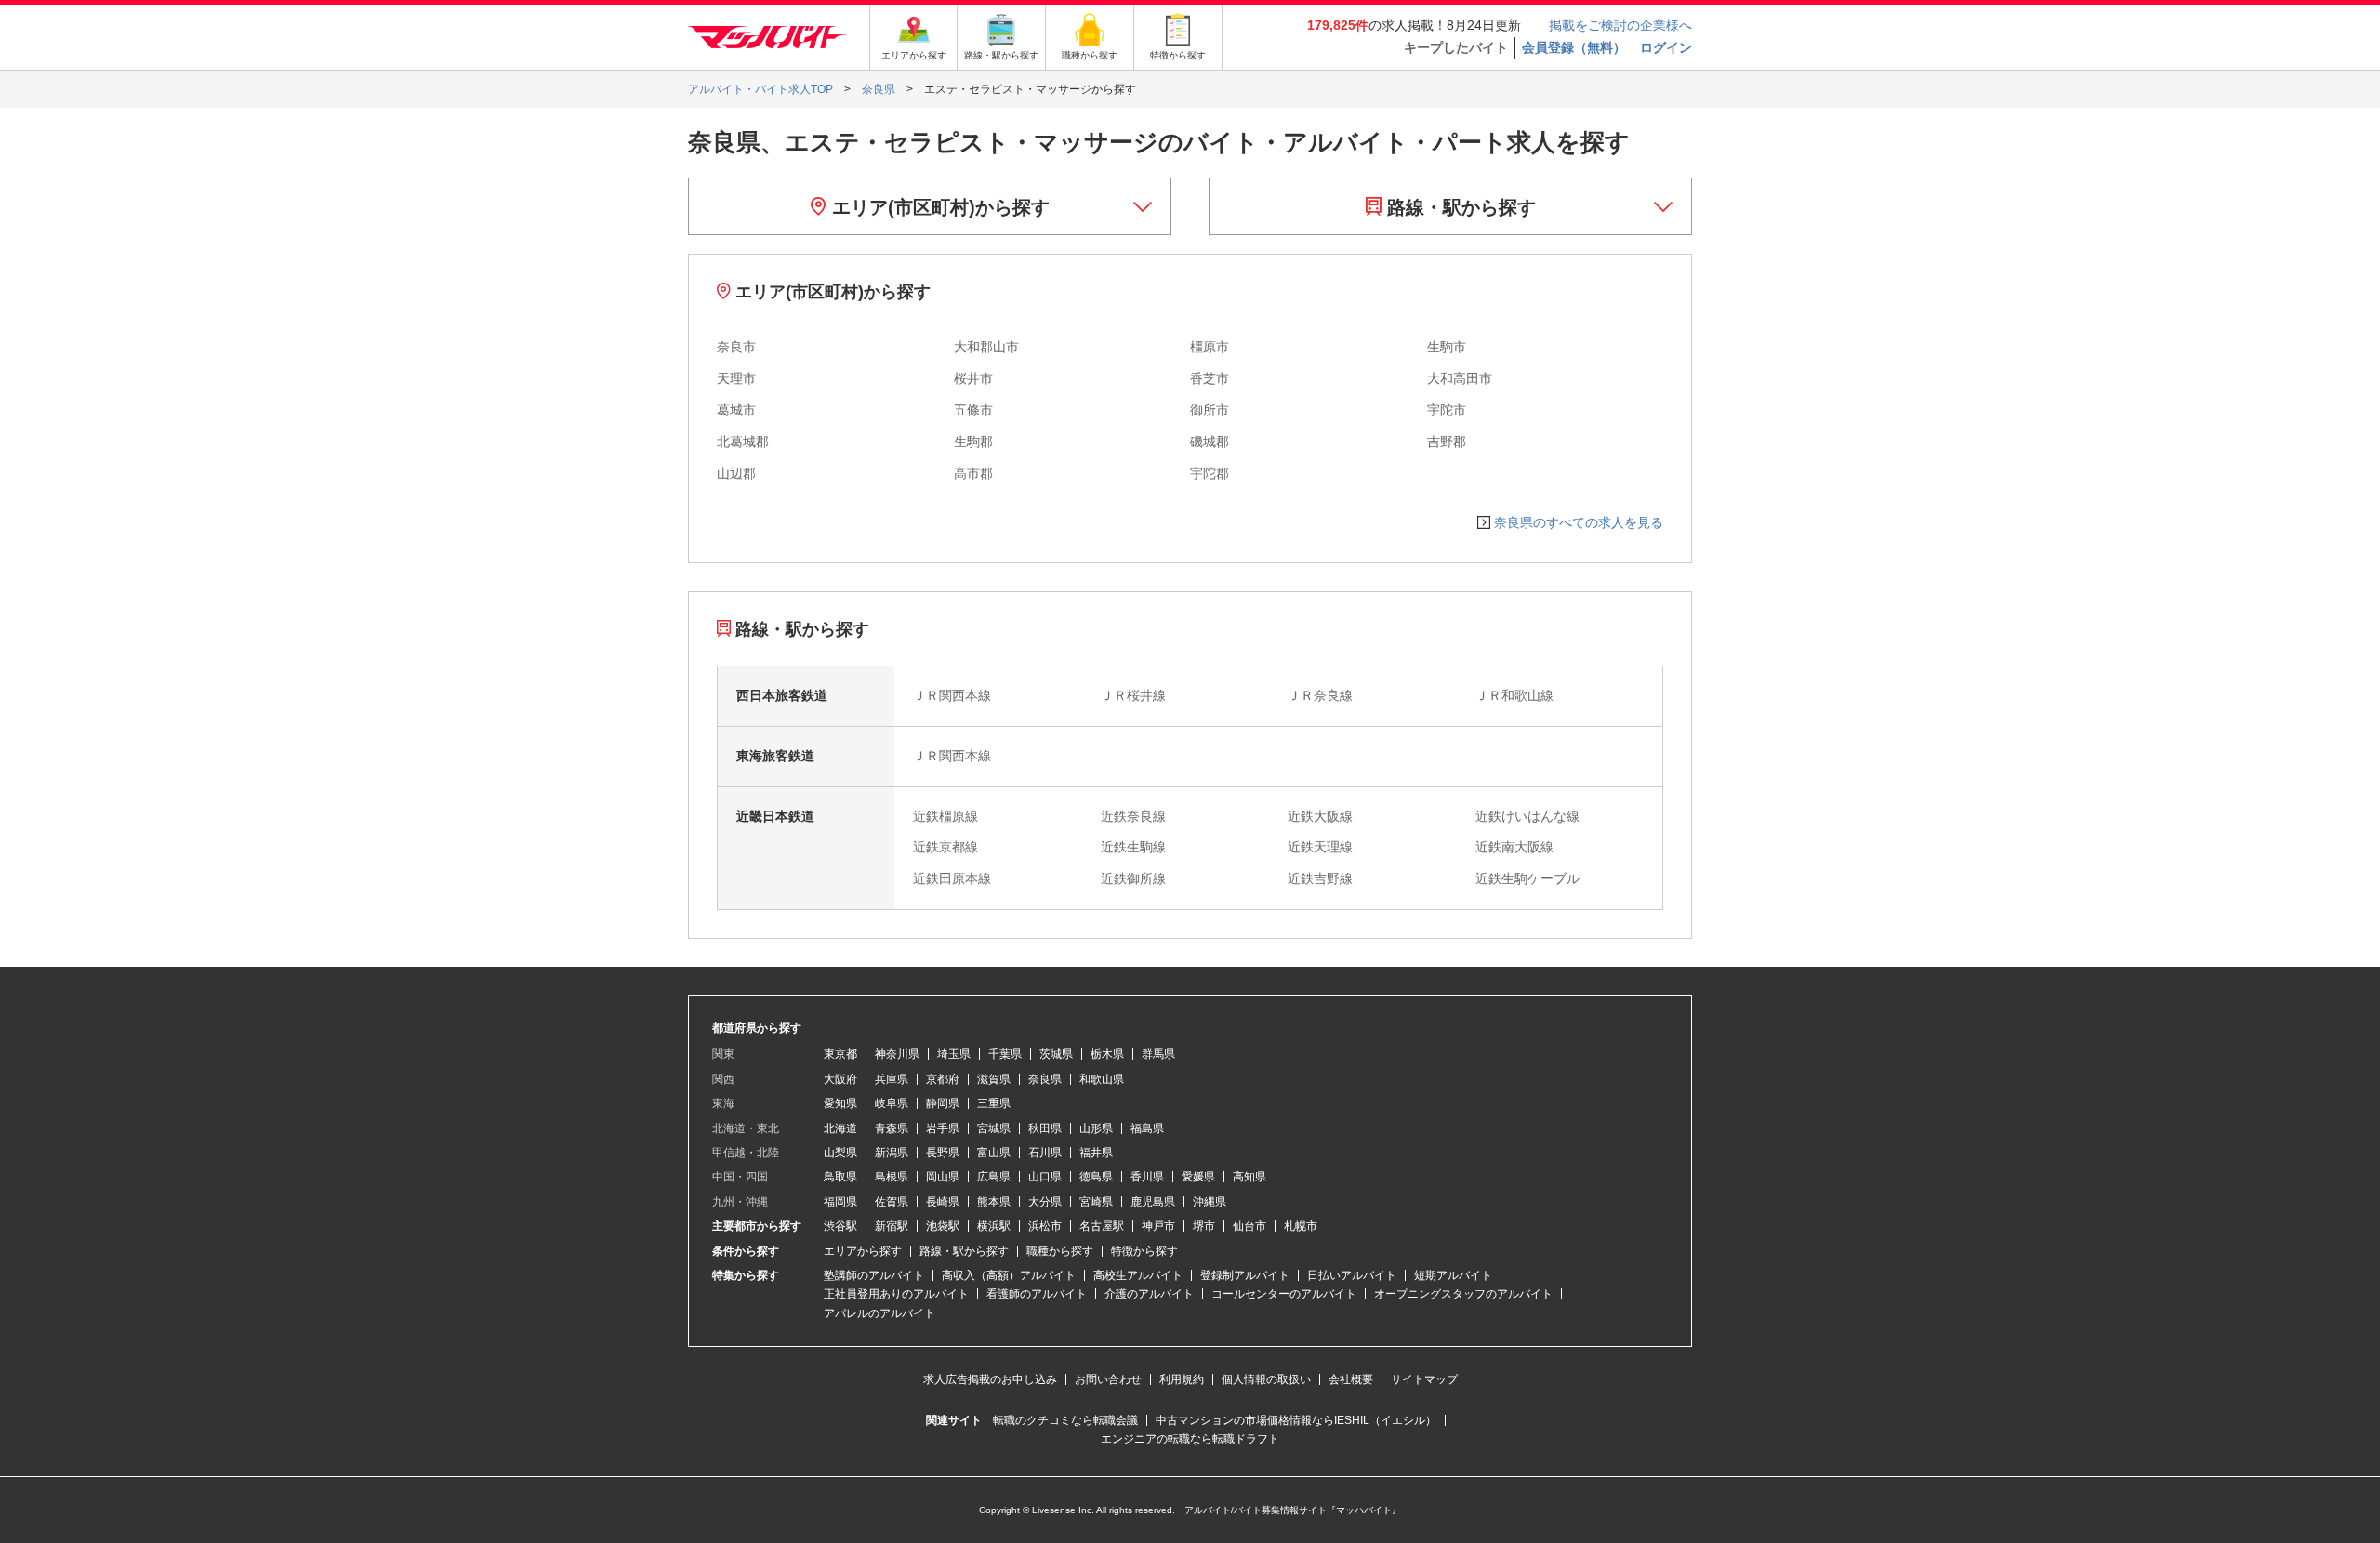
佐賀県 (892, 1202)
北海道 (840, 1128)
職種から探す (1060, 1251)
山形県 (1096, 1128)
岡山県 (943, 1177)
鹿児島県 (1153, 1202)
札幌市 (1301, 1226)
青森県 (892, 1128)
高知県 (1249, 1177)
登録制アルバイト (1245, 1275)
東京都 (840, 1054)
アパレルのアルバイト (879, 1313)
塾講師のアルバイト (874, 1275)
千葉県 (1005, 1054)
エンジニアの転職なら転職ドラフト (1190, 1439)
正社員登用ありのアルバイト (896, 1294)
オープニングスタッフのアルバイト (1463, 1294)
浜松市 (1045, 1226)
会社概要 (1351, 1379)
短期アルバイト (1453, 1275)
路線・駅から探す (1459, 207)
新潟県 (892, 1153)
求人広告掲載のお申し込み (990, 1379)
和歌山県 (1102, 1079)
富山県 (994, 1153)
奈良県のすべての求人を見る (1579, 522)
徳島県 (1096, 1177)
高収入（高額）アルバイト (1009, 1275)
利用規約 (1182, 1379)
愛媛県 (1198, 1177)
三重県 (994, 1103)
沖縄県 (1210, 1202)
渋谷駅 (840, 1226)
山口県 (1045, 1177)
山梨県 (840, 1153)
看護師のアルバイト (1037, 1294)
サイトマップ (1424, 1379)
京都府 (943, 1079)
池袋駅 (943, 1226)
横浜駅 (994, 1226)
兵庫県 (892, 1079)
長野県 (943, 1153)
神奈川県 (897, 1054)
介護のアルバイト (1149, 1294)
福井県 (1096, 1153)
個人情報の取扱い (1266, 1379)
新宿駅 (892, 1226)
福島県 (1147, 1128)
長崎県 (943, 1202)
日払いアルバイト (1352, 1275)
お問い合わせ (1108, 1379)
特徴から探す (1144, 1251)
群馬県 (1158, 1054)
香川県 (1147, 1177)
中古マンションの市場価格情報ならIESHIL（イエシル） (1296, 1420)
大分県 (1045, 1202)
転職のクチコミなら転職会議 (1065, 1420)
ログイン (1666, 47)
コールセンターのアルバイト (1284, 1294)
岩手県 (943, 1128)
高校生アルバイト (1138, 1275)
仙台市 (1249, 1226)
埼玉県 (954, 1054)
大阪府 (840, 1079)
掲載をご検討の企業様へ (1620, 25)
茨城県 (1056, 1054)
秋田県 (1045, 1128)
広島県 (994, 1177)
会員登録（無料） (1574, 47)
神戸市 (1158, 1226)
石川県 (1045, 1153)
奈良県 (1045, 1079)
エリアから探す (863, 1251)
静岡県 (943, 1103)
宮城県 (994, 1128)
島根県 (892, 1177)
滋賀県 (994, 1079)
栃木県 (1107, 1054)
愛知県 (840, 1103)
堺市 (1204, 1226)
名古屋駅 (1102, 1226)
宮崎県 (1096, 1202)
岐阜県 (892, 1103)
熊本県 (994, 1202)
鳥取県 (840, 1177)
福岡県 (840, 1202)
